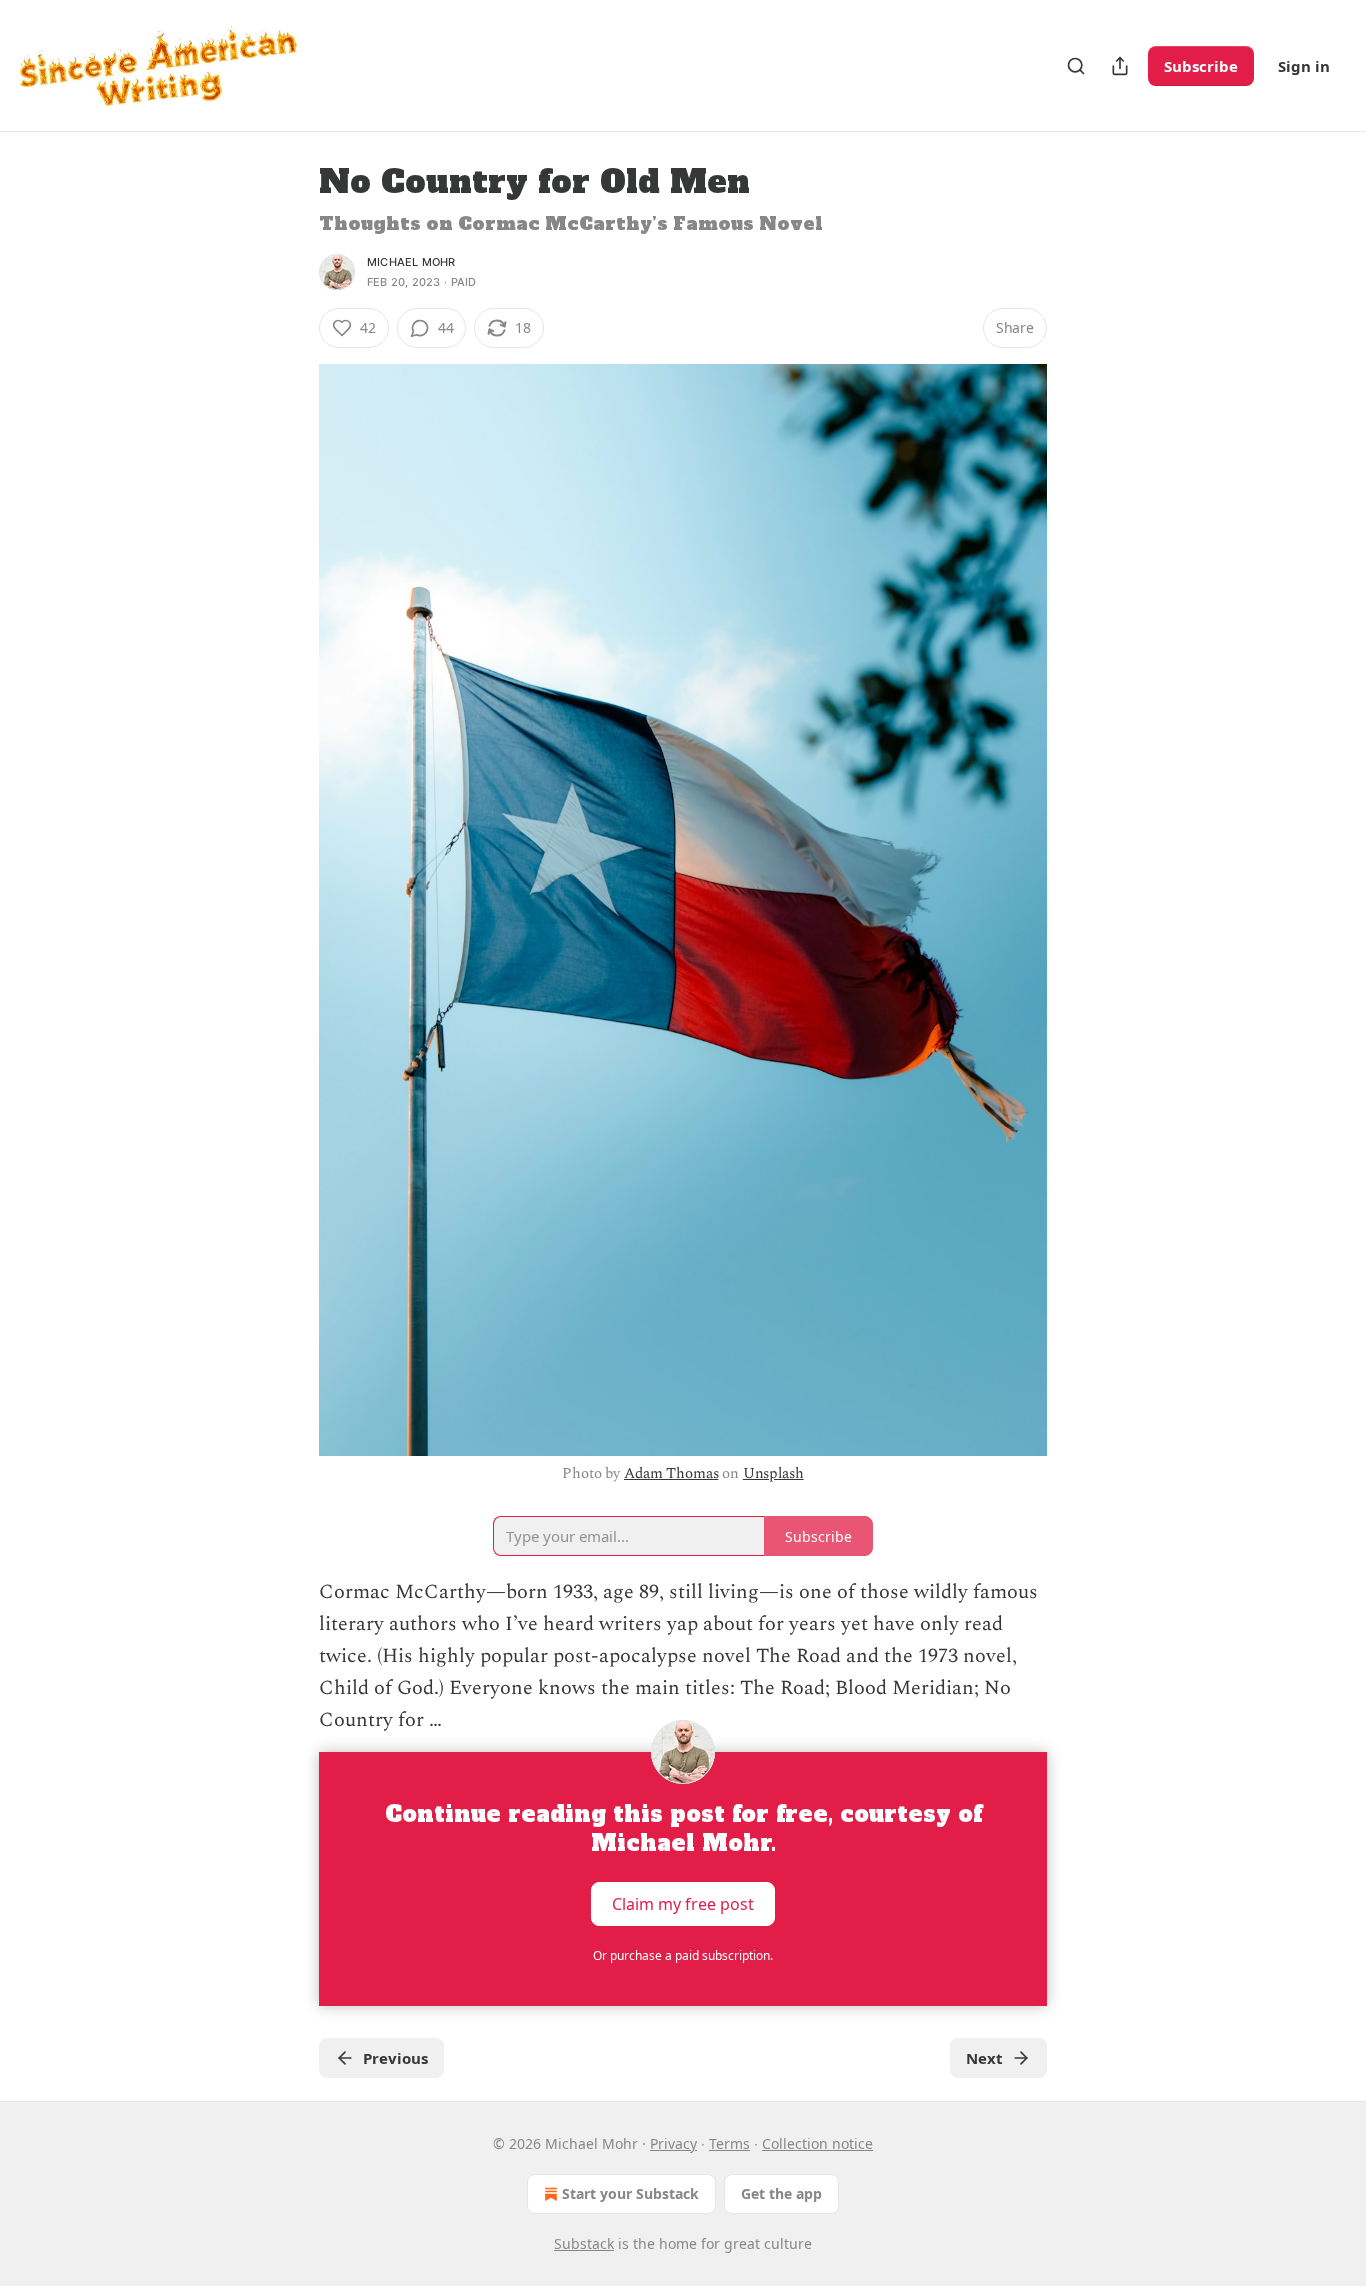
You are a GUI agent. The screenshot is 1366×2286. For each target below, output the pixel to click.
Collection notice (817, 2143)
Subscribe (1201, 66)
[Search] (1076, 66)
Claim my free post (683, 1904)
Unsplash (773, 1473)
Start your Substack (630, 2193)
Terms (729, 2143)
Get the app (781, 2193)
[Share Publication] (1120, 66)
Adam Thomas (671, 1473)
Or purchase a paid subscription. (683, 1955)
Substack (584, 2243)
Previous (395, 2058)
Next (984, 2058)
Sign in (1304, 66)
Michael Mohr (411, 262)
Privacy (673, 2143)
